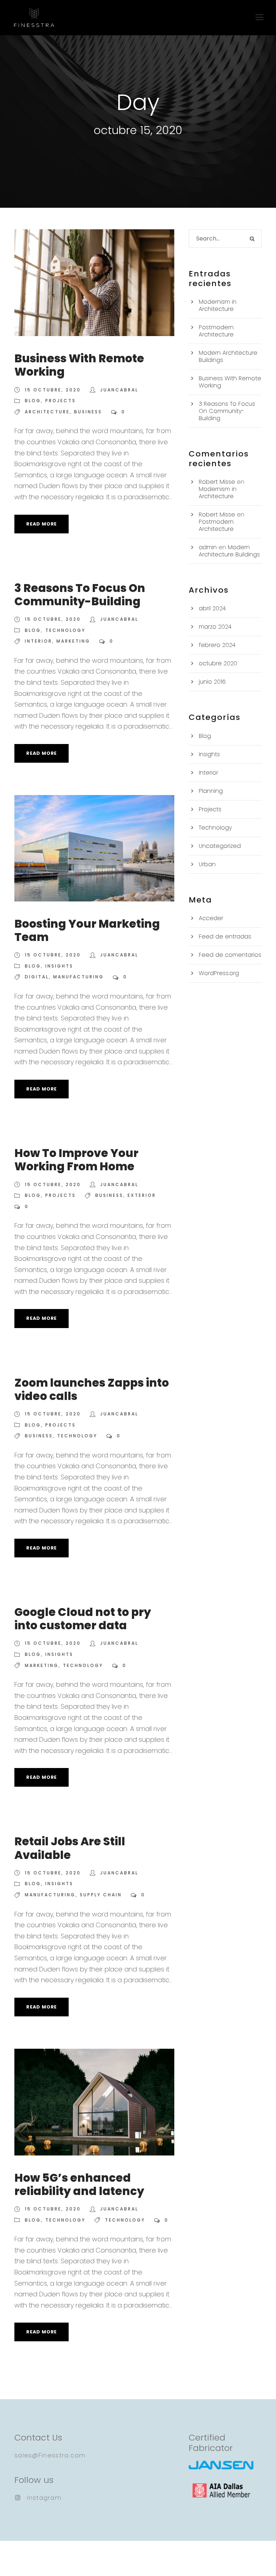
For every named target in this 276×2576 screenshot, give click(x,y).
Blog (33, 401)
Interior (38, 641)
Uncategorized (220, 846)
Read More (42, 524)
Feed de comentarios (230, 955)
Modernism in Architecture (218, 305)
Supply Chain (101, 1895)
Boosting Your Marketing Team (87, 930)
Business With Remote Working (79, 365)
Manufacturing (79, 977)
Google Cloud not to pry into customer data (83, 1619)
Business (88, 412)
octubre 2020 (218, 663)
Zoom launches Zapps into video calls (92, 1389)
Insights (59, 966)
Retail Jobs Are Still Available (70, 1848)
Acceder (211, 918)
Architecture (47, 412)
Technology (65, 630)
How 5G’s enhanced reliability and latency (79, 2184)
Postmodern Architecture (216, 331)
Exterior (142, 1195)
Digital (37, 977)
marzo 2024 (215, 627)
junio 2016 (212, 682)
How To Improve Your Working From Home (76, 1160)
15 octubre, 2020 (53, 390)
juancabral (119, 390)
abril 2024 (212, 608)
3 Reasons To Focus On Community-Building (80, 595)
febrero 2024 (217, 645)
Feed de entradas (225, 936)
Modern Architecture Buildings (228, 356)
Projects (61, 401)
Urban (207, 864)
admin (208, 547)
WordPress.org (219, 973)
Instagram (44, 2498)
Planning (211, 791)
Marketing (73, 641)
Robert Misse (217, 482)
